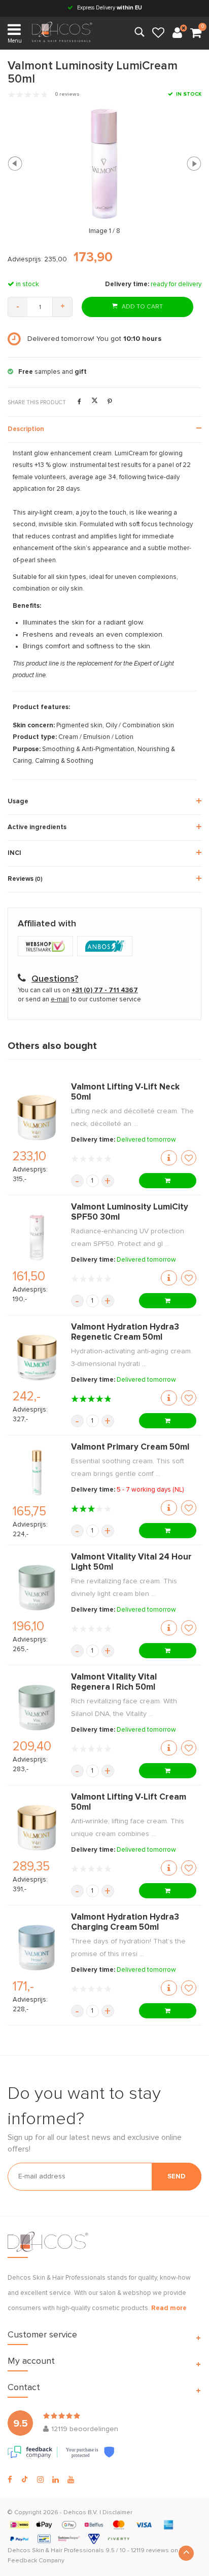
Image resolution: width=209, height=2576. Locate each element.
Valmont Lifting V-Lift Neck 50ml (125, 1092)
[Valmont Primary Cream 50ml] (37, 1472)
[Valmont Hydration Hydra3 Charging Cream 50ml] (37, 1947)
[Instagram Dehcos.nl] (40, 2480)
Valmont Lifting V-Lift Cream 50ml (129, 1802)
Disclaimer (117, 2513)
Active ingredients (37, 827)
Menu (15, 41)
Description (26, 429)
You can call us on (78, 990)
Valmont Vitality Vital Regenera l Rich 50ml (114, 1682)
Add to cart (142, 307)
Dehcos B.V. (81, 2513)
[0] (196, 33)
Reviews (25, 879)
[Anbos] (106, 947)
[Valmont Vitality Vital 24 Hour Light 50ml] (37, 1587)
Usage (18, 802)
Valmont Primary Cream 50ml (130, 1447)
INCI (14, 853)
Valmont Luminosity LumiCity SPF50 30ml (130, 1212)
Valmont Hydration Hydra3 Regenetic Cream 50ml (125, 1332)
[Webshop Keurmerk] (47, 947)
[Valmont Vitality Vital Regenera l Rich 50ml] (37, 1707)
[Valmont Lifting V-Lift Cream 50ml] (37, 1827)
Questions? (55, 979)
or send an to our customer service (79, 1000)
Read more (169, 2308)
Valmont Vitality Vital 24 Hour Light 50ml (131, 1562)
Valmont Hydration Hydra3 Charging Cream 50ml (125, 1922)
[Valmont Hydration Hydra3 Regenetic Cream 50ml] (37, 1357)
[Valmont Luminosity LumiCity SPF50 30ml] (37, 1237)
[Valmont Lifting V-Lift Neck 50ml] (37, 1117)
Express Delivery (109, 8)
